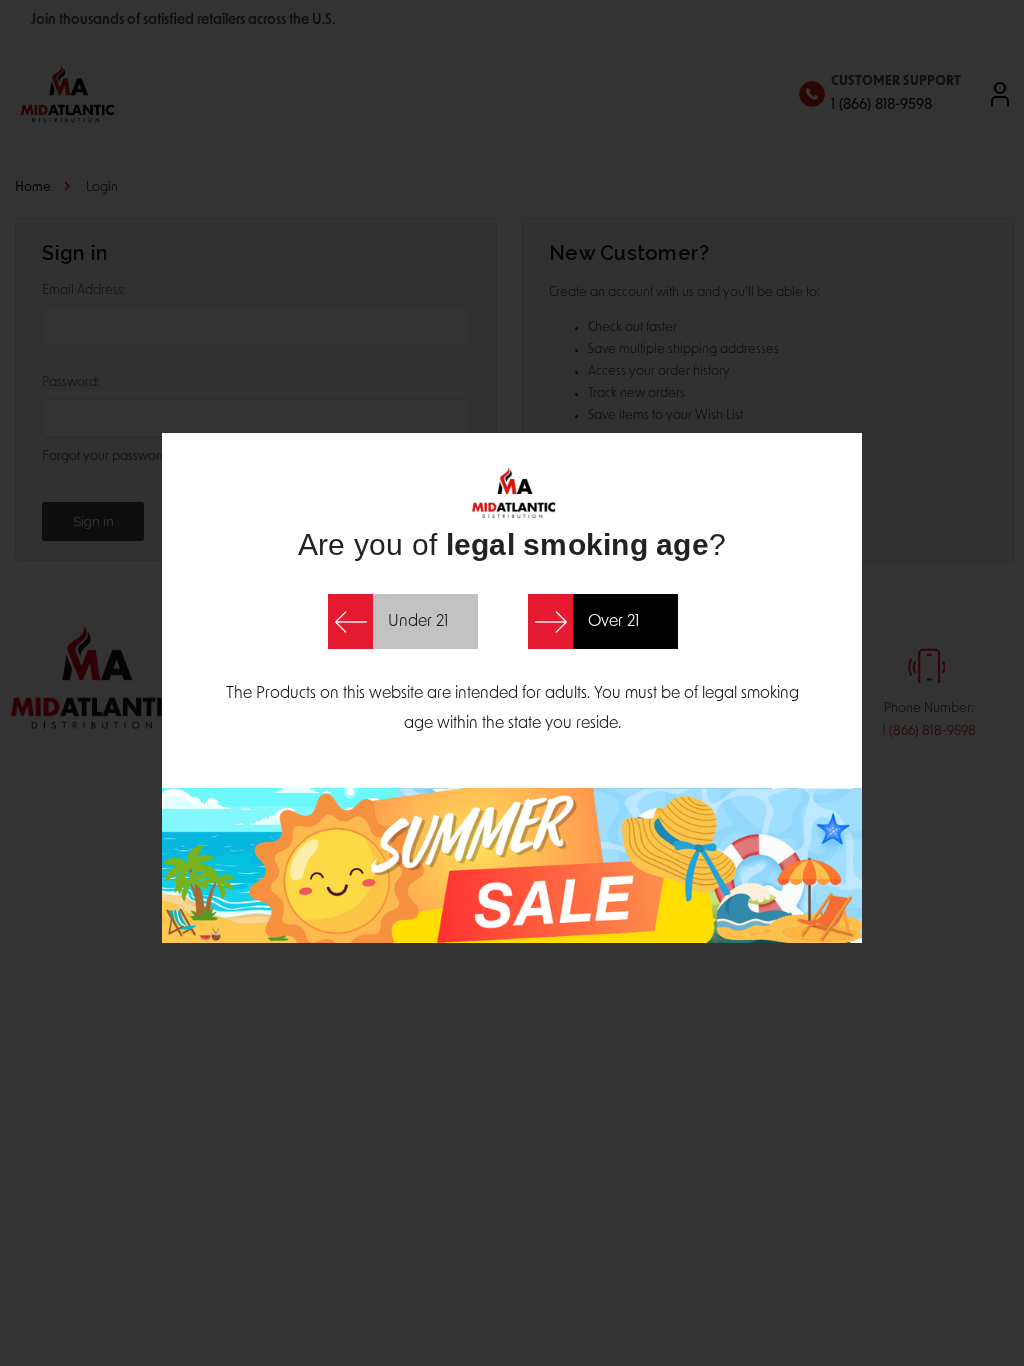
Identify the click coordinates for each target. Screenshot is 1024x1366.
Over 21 (613, 622)
